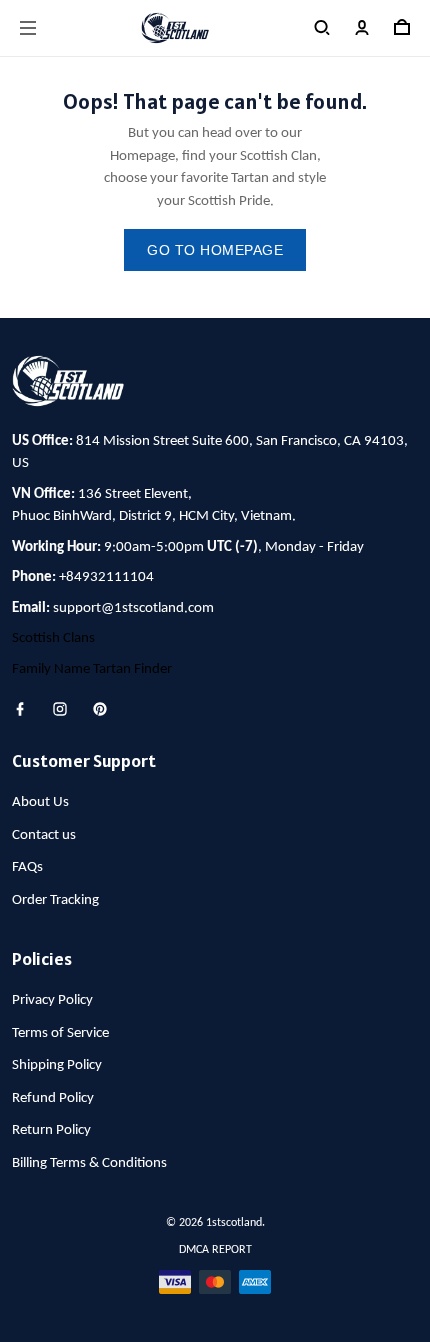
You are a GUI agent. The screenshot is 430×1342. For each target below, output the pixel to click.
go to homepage (215, 250)
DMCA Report (215, 1250)
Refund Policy (53, 1098)
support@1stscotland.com (133, 608)
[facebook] (26, 709)
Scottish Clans (53, 638)
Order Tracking (55, 900)
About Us (40, 802)
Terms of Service (60, 1033)
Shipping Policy (57, 1065)
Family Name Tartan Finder (92, 669)
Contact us (44, 835)
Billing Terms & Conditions (89, 1163)
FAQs (27, 867)
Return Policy (51, 1130)
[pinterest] (106, 709)
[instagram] (66, 709)
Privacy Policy (52, 1000)
